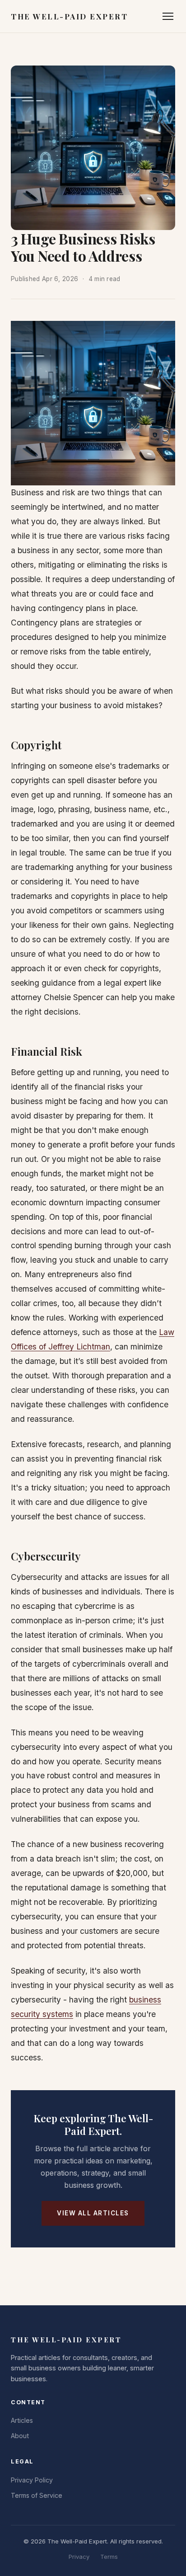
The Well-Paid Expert (69, 16)
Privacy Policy (32, 2480)
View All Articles (93, 2213)
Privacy (79, 2557)
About (20, 2436)
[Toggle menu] (168, 16)
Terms (109, 2557)
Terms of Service (37, 2495)
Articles (22, 2420)
